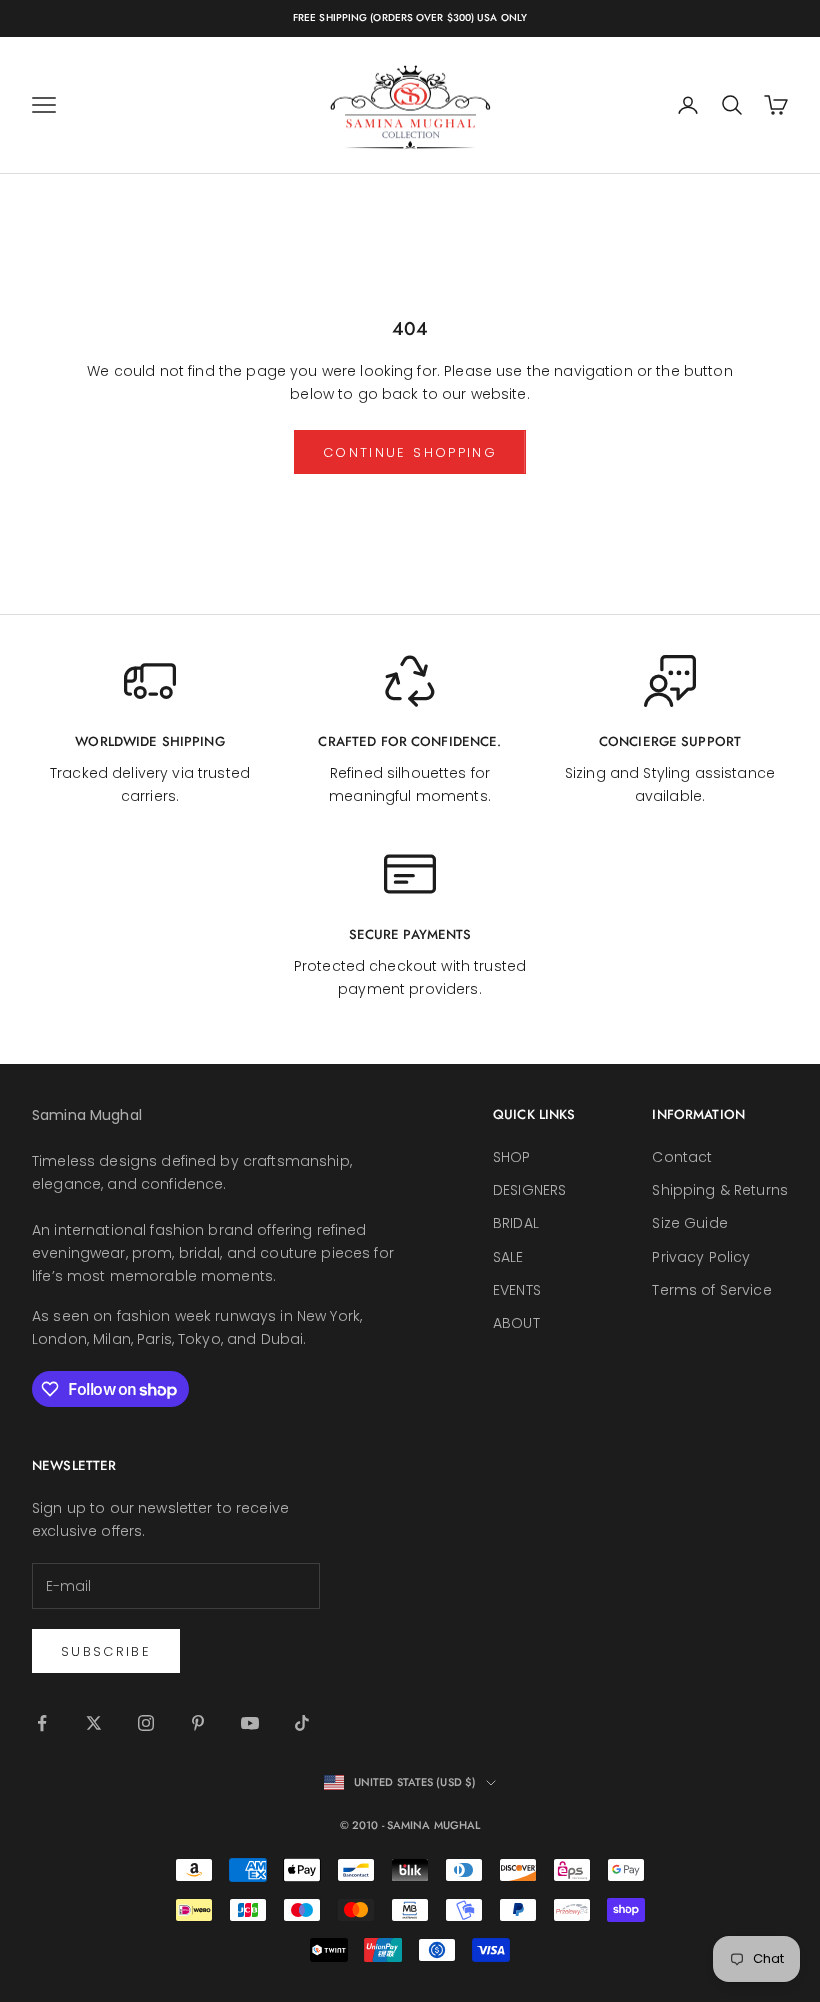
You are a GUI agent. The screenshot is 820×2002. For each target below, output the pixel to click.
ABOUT (516, 1323)
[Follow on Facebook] (42, 1723)
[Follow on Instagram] (146, 1723)
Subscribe (106, 1651)
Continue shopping (410, 452)
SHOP (512, 1157)
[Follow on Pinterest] (198, 1723)
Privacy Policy (701, 1257)
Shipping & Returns (720, 1190)
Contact (682, 1157)
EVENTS (517, 1290)
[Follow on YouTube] (250, 1723)
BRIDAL (516, 1223)
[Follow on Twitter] (94, 1723)
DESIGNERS (529, 1190)
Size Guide (689, 1223)
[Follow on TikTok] (302, 1723)
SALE (508, 1257)
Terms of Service (711, 1290)
